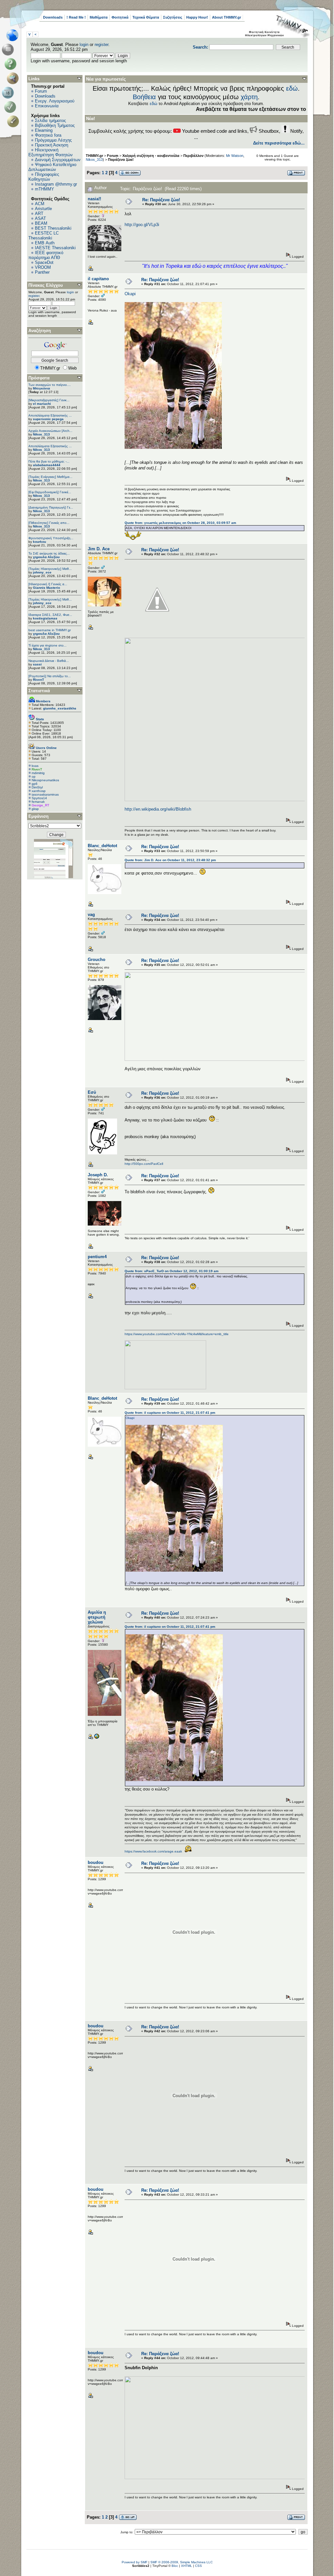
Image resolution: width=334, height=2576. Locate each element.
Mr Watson (235, 156)
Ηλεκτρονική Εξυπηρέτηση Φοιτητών (51, 152)
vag (91, 915)
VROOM (43, 267)
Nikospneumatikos (45, 780)
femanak (38, 802)
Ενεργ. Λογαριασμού (55, 101)
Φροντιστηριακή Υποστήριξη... (51, 538)
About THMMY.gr (227, 17)
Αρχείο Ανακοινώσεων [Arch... (50, 431)
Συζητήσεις (173, 17)
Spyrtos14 (39, 798)
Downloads (53, 17)
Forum (41, 91)
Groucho (97, 960)
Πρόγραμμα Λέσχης (53, 140)
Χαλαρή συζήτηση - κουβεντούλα (151, 156)
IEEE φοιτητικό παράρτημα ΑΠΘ (46, 255)
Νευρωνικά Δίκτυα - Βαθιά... (49, 661)
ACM (40, 204)
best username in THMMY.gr (50, 630)
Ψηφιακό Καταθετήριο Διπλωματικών (52, 167)
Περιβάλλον (193, 156)
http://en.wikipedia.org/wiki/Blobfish (158, 809)
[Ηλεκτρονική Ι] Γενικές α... (48, 584)
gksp (35, 809)
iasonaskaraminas (45, 794)
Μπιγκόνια (41, 388)
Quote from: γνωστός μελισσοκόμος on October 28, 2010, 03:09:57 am (180, 523)
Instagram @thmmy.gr (56, 184)
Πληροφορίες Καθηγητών (44, 177)
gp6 (35, 784)
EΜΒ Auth (45, 243)
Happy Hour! (197, 17)
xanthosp (39, 791)
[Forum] (9, 50)
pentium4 (97, 1257)
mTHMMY (45, 189)
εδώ (292, 88)
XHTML (187, 2566)
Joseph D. (98, 1175)
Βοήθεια (144, 97)
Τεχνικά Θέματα (146, 17)
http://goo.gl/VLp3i (142, 225)
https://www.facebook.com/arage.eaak (153, 1851)
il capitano (98, 279)
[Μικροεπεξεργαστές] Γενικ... (49, 400)
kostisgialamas (45, 618)
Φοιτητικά (120, 17)
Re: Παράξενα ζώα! (161, 200)
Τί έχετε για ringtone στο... (47, 645)
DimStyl (37, 787)
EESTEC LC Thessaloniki (44, 236)
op (34, 777)
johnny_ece (42, 572)
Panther (42, 272)
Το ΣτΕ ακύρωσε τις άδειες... (49, 553)
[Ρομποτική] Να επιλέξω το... (50, 676)
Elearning (44, 130)
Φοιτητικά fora (48, 135)
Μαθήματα (99, 17)
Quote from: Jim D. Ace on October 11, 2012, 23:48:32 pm (170, 860)
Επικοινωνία (47, 106)
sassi (37, 664)
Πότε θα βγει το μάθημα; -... (49, 461)
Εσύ (92, 1092)
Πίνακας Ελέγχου (46, 285)
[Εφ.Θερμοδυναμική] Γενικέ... (50, 492)
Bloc (175, 2566)
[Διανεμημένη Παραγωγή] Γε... (51, 507)
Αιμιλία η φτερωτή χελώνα (97, 1617)
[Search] (14, 78)
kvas (35, 766)
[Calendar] (9, 93)
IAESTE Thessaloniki (55, 248)
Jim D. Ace (99, 549)
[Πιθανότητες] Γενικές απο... (49, 523)
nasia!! (94, 199)
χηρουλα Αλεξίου (46, 557)
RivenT (38, 680)
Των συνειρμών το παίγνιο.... (50, 385)
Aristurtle (43, 209)
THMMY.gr (94, 156)
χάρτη (249, 97)
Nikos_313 (41, 434)
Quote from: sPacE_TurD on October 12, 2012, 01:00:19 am (172, 1271)
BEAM (41, 223)
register (101, 45)
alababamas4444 (47, 465)
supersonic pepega (48, 419)
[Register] (14, 121)
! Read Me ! (76, 17)
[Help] (12, 64)
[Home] (14, 35)
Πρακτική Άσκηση (52, 145)
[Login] (12, 107)
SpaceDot (44, 262)
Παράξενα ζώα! (121, 160)
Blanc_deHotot (102, 846)
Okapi (130, 294)
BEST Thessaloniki (53, 228)
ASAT (40, 218)
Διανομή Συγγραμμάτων (58, 160)
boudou (96, 1862)
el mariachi (42, 404)
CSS (198, 2566)
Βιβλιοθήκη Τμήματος (55, 125)
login (84, 45)
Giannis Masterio (46, 588)
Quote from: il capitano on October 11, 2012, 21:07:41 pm (170, 1413)
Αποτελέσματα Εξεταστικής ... (50, 415)
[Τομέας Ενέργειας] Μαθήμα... (50, 477)
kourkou (39, 542)
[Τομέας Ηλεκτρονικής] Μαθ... (50, 569)
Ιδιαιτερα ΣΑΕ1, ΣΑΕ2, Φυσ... (50, 615)
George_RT (40, 805)
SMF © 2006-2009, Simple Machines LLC (182, 2562)
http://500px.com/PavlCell (144, 1164)
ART (39, 213)
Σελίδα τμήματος (50, 121)
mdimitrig (38, 773)
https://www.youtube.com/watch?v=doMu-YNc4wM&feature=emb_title (177, 1334)
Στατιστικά (39, 691)
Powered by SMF (135, 2562)
